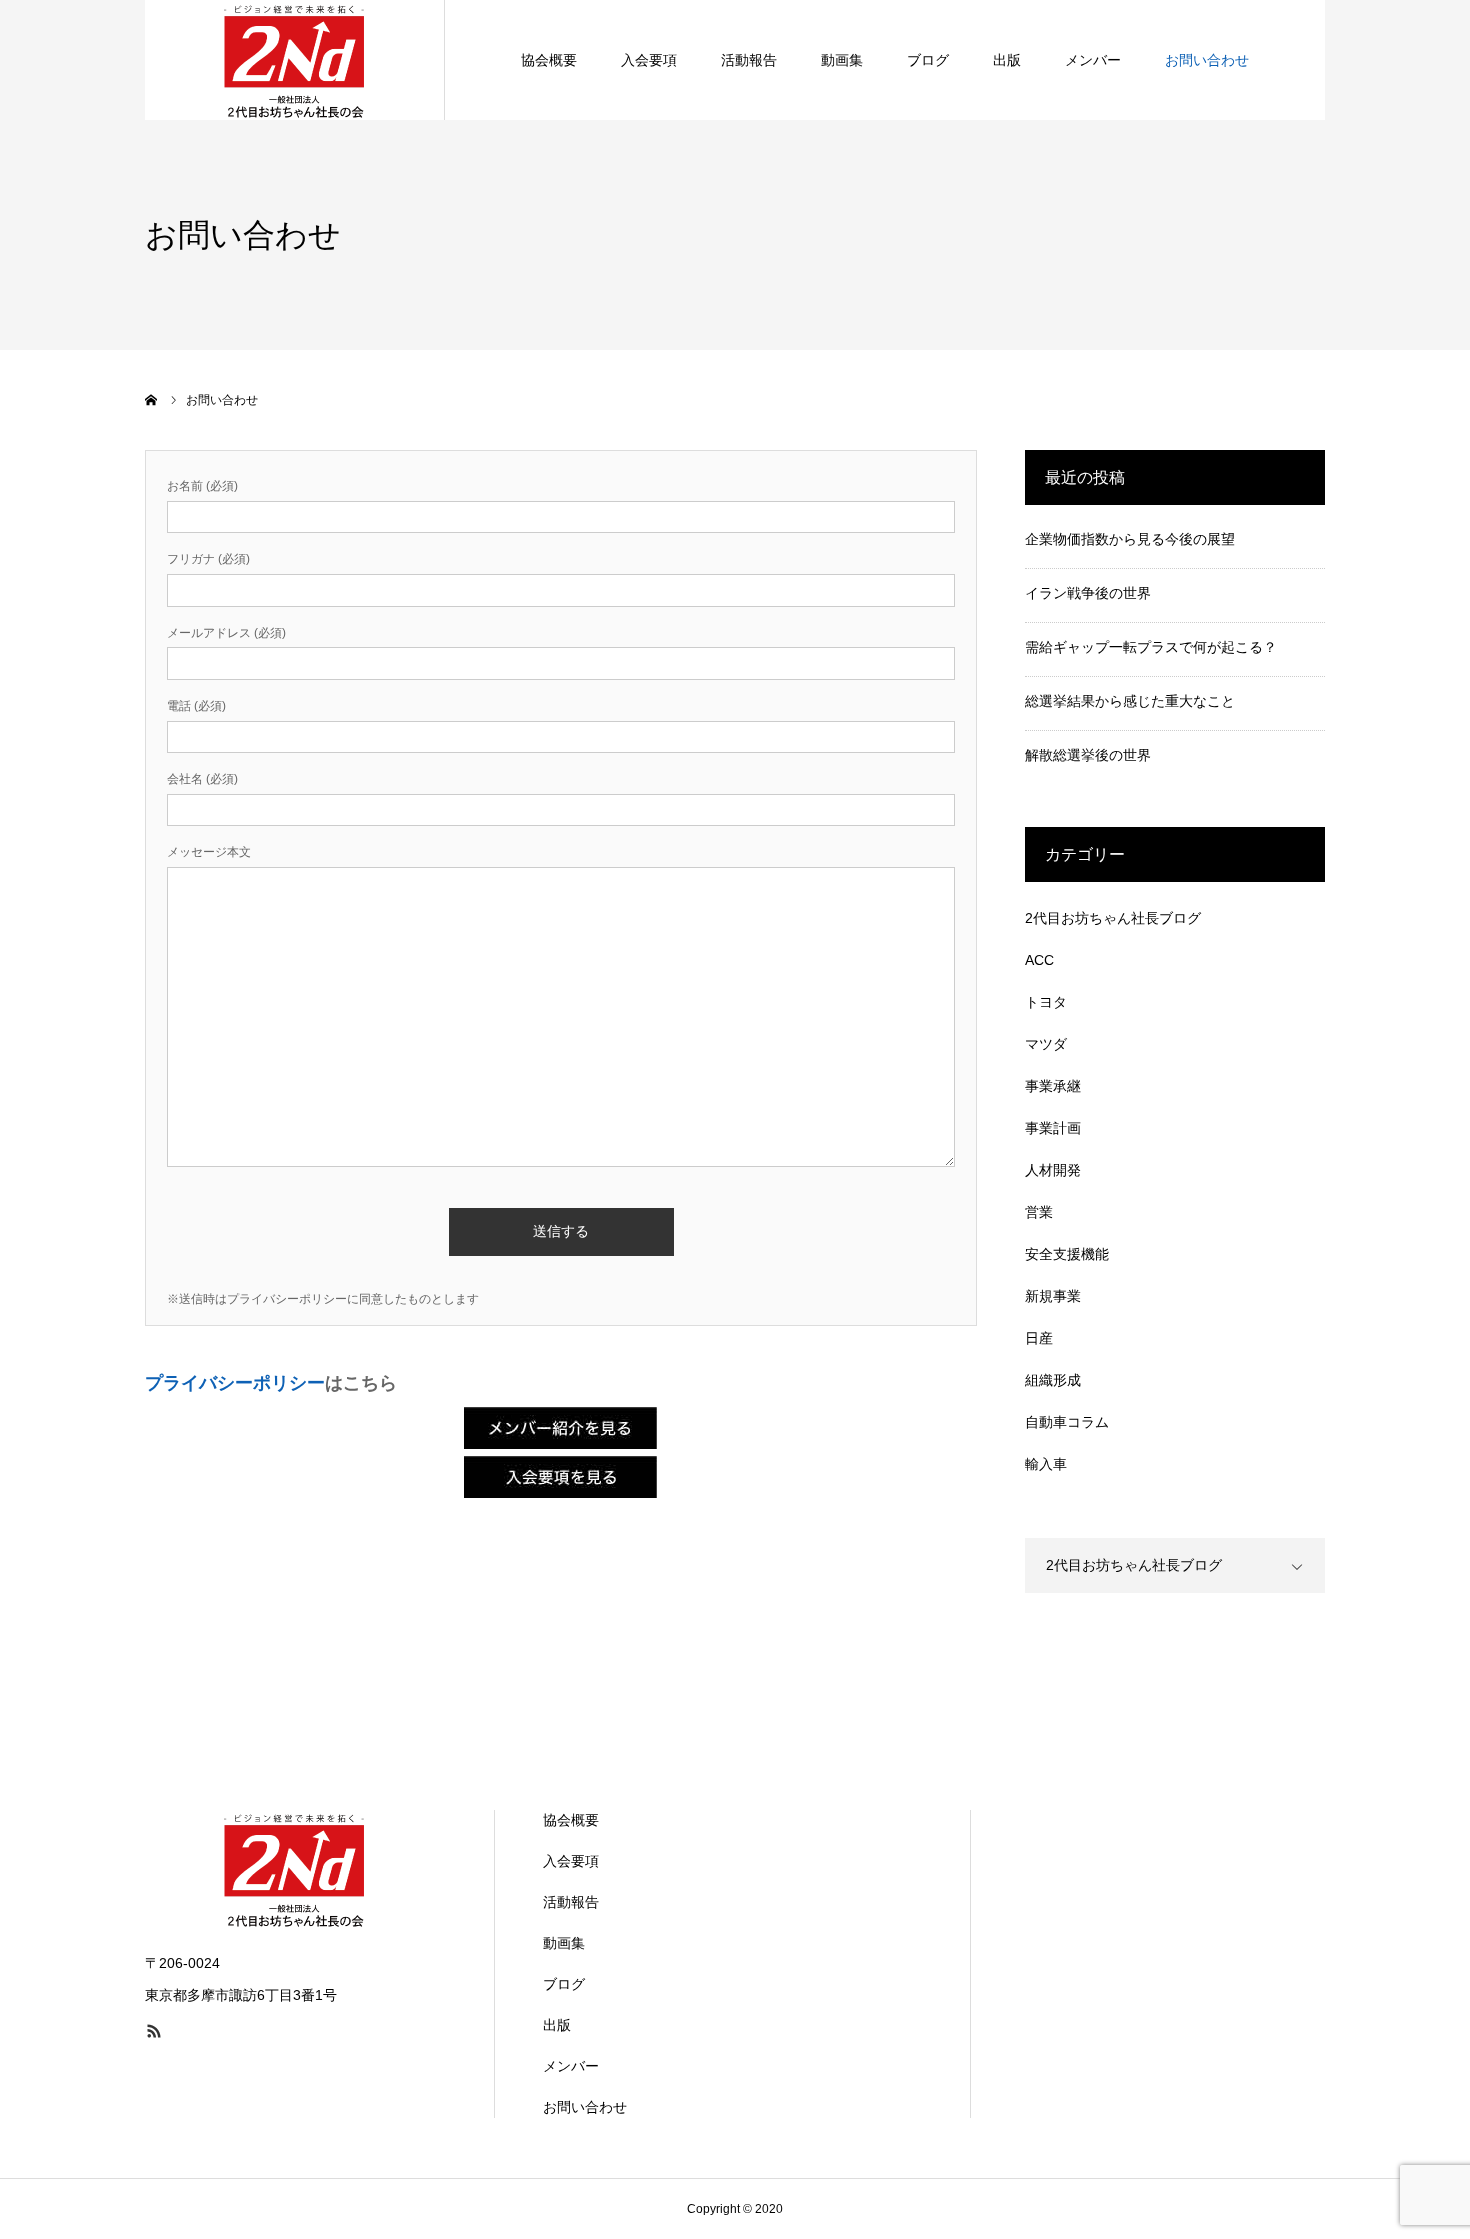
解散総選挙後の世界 (1088, 755)
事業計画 (1053, 1128)
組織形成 (1053, 1380)
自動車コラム (1067, 1422)
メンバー (1093, 60)
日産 (1039, 1338)
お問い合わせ (1207, 60)
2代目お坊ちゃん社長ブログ (1113, 918)
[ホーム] (152, 400)
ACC (1039, 960)
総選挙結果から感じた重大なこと (1130, 701)
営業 (1039, 1212)
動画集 (842, 60)
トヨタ (1046, 1002)
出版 (1007, 60)
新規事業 (1053, 1296)
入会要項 (649, 60)
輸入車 (1046, 1464)
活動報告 (749, 60)
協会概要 (549, 60)
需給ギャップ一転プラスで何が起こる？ (1151, 647)
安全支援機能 (1067, 1254)
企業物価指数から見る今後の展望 (1130, 539)
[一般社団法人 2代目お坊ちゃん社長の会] (295, 60)
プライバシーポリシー (235, 1383)
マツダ (1046, 1044)
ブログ (928, 60)
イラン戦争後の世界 (1088, 593)
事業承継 (1053, 1086)
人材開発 (1053, 1170)
